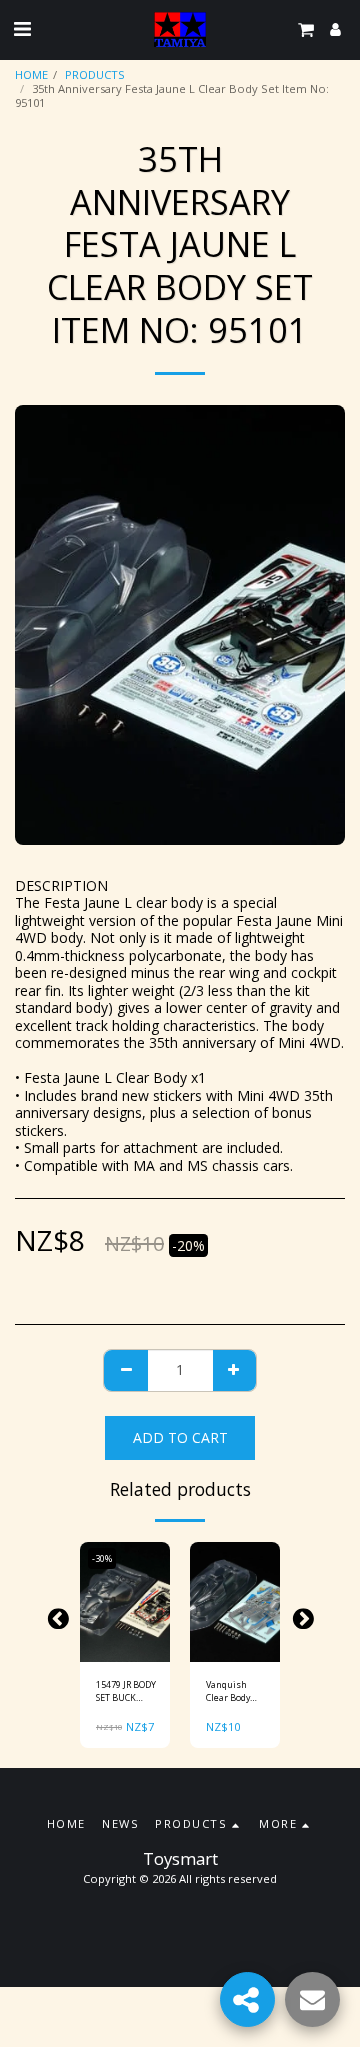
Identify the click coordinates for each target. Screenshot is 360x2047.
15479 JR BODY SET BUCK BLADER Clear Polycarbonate (126, 1691)
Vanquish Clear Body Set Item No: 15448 (232, 1691)
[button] (22, 28)
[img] (125, 1602)
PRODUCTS (95, 74)
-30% (102, 1558)
